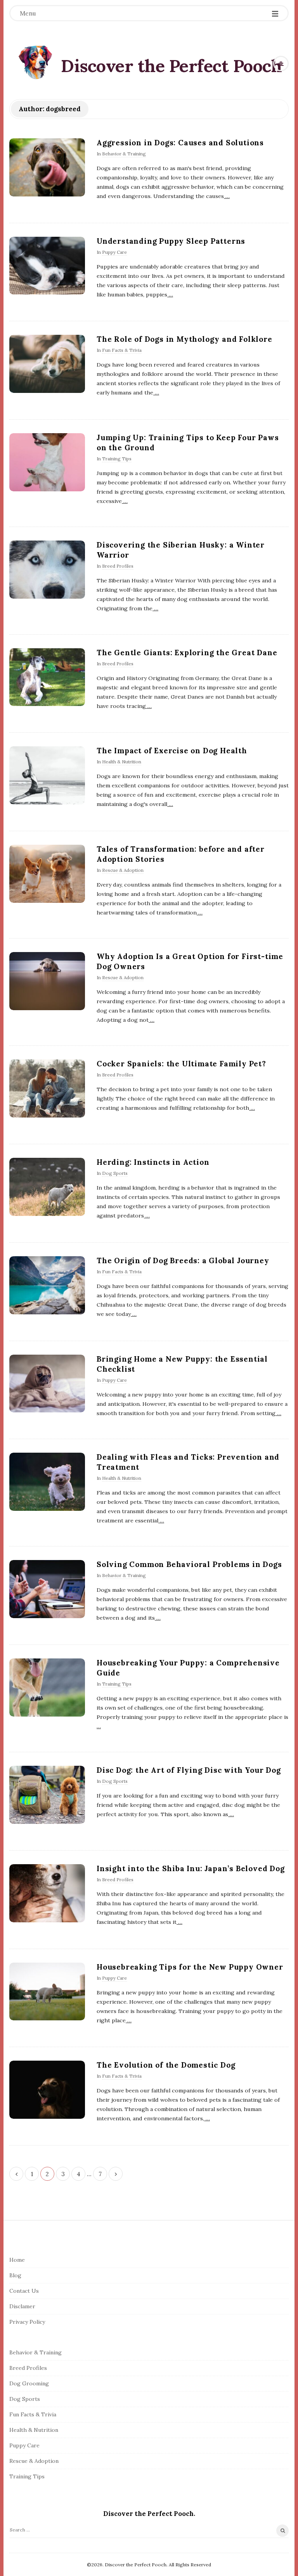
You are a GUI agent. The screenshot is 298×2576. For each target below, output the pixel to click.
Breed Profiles (118, 566)
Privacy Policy (27, 2322)
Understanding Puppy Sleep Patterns (171, 241)
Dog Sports (115, 1173)
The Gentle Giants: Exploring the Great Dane (187, 653)
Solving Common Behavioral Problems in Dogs (189, 1564)
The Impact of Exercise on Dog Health (172, 751)
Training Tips (117, 459)
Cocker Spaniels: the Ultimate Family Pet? (181, 1064)
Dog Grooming (29, 2383)
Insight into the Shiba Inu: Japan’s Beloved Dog (191, 1868)
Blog (15, 2275)
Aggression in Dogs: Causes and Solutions (180, 143)
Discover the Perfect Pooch (171, 66)
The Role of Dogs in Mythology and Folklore (185, 339)
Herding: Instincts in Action (153, 1162)
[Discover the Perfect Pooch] (36, 62)
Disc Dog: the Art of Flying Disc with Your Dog (189, 1770)
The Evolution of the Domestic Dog (166, 2065)
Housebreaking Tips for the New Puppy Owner (190, 1967)
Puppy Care (114, 252)
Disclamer (22, 2306)
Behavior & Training (124, 154)
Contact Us (24, 2291)
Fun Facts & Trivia (122, 350)
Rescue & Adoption (123, 870)
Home (17, 2260)
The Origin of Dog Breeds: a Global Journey (183, 1260)
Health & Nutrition (122, 762)
